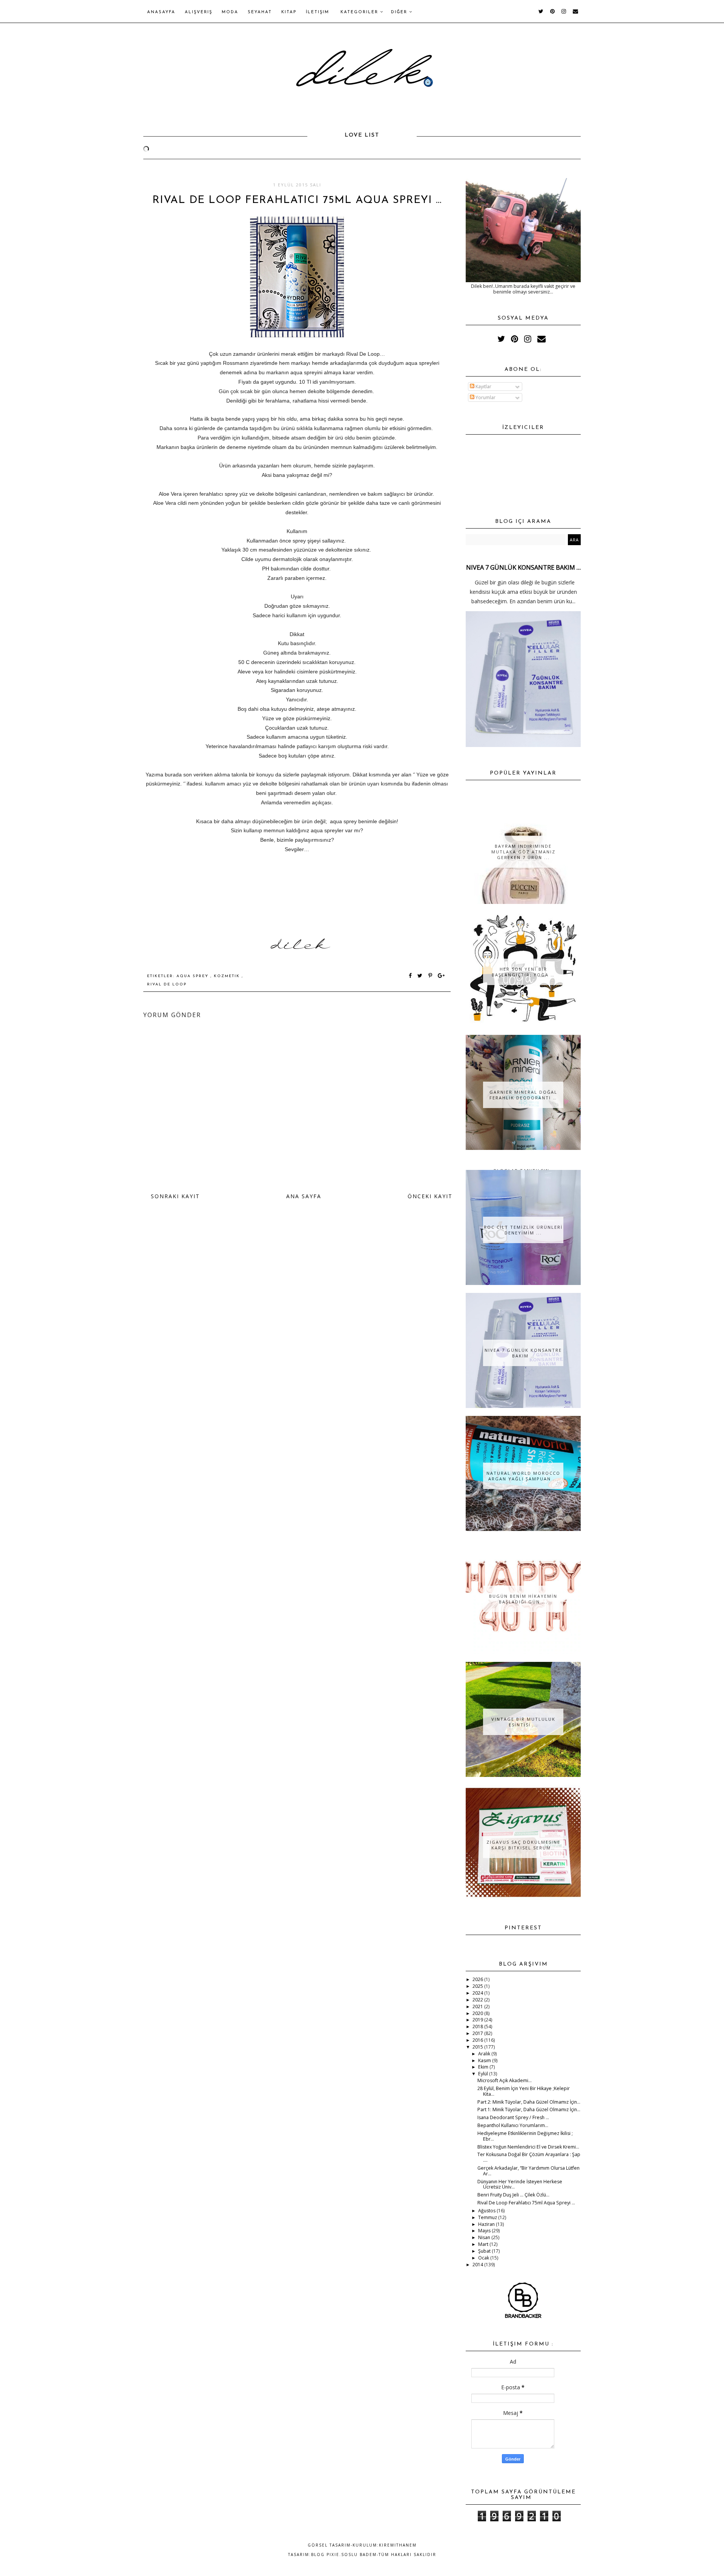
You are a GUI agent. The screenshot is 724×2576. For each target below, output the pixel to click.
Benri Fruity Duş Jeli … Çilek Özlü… (513, 2195)
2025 (478, 1986)
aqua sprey (193, 976)
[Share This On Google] (442, 976)
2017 (478, 2033)
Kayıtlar (483, 387)
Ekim (484, 2067)
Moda (230, 12)
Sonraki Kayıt (175, 1196)
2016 (478, 2040)
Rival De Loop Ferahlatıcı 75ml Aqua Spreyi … (526, 2203)
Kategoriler (360, 12)
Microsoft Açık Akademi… (505, 2080)
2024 (478, 1993)
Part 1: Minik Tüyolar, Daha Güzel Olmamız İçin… (529, 2110)
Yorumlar (485, 397)
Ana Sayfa (304, 1196)
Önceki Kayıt (430, 1196)
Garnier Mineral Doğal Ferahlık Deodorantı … (523, 1095)
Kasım (485, 2060)
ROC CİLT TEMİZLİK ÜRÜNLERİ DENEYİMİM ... (523, 1230)
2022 (478, 2000)
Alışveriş (199, 12)
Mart (484, 2244)
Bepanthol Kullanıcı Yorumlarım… (513, 2125)
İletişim (318, 12)
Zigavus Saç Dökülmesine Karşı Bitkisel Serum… (523, 1845)
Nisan (485, 2237)
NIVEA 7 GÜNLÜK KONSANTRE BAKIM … (523, 567)
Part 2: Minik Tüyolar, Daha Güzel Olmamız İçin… (529, 2102)
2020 (478, 2013)
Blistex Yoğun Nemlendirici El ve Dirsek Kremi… (528, 2147)
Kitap (289, 12)
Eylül (484, 2074)
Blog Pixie (325, 2554)
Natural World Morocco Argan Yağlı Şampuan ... (523, 1476)
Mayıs (485, 2231)
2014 (478, 2265)
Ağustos (487, 2211)
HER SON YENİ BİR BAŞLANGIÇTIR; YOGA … (523, 972)
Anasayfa (161, 12)
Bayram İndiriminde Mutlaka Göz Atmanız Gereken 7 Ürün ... (523, 852)
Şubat (485, 2251)
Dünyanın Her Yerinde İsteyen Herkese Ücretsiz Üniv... (520, 2184)
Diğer (400, 12)
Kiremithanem (398, 2545)
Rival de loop (167, 984)
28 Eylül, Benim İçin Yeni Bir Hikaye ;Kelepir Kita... (524, 2091)
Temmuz (488, 2217)
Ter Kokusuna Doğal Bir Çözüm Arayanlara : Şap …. (529, 2157)
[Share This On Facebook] (411, 976)
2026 (478, 1979)
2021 (478, 2007)
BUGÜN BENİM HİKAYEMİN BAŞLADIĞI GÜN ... (523, 1599)
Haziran (487, 2224)
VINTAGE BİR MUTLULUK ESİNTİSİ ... (523, 1722)
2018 (478, 2027)
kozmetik (228, 976)
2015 (478, 2047)
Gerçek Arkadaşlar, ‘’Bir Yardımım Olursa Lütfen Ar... (528, 2171)
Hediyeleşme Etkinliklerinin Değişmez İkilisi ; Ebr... (525, 2136)
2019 (478, 2020)
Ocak (484, 2258)
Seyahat (260, 12)
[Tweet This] (421, 976)
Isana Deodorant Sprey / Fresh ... (513, 2117)
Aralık (485, 2054)
